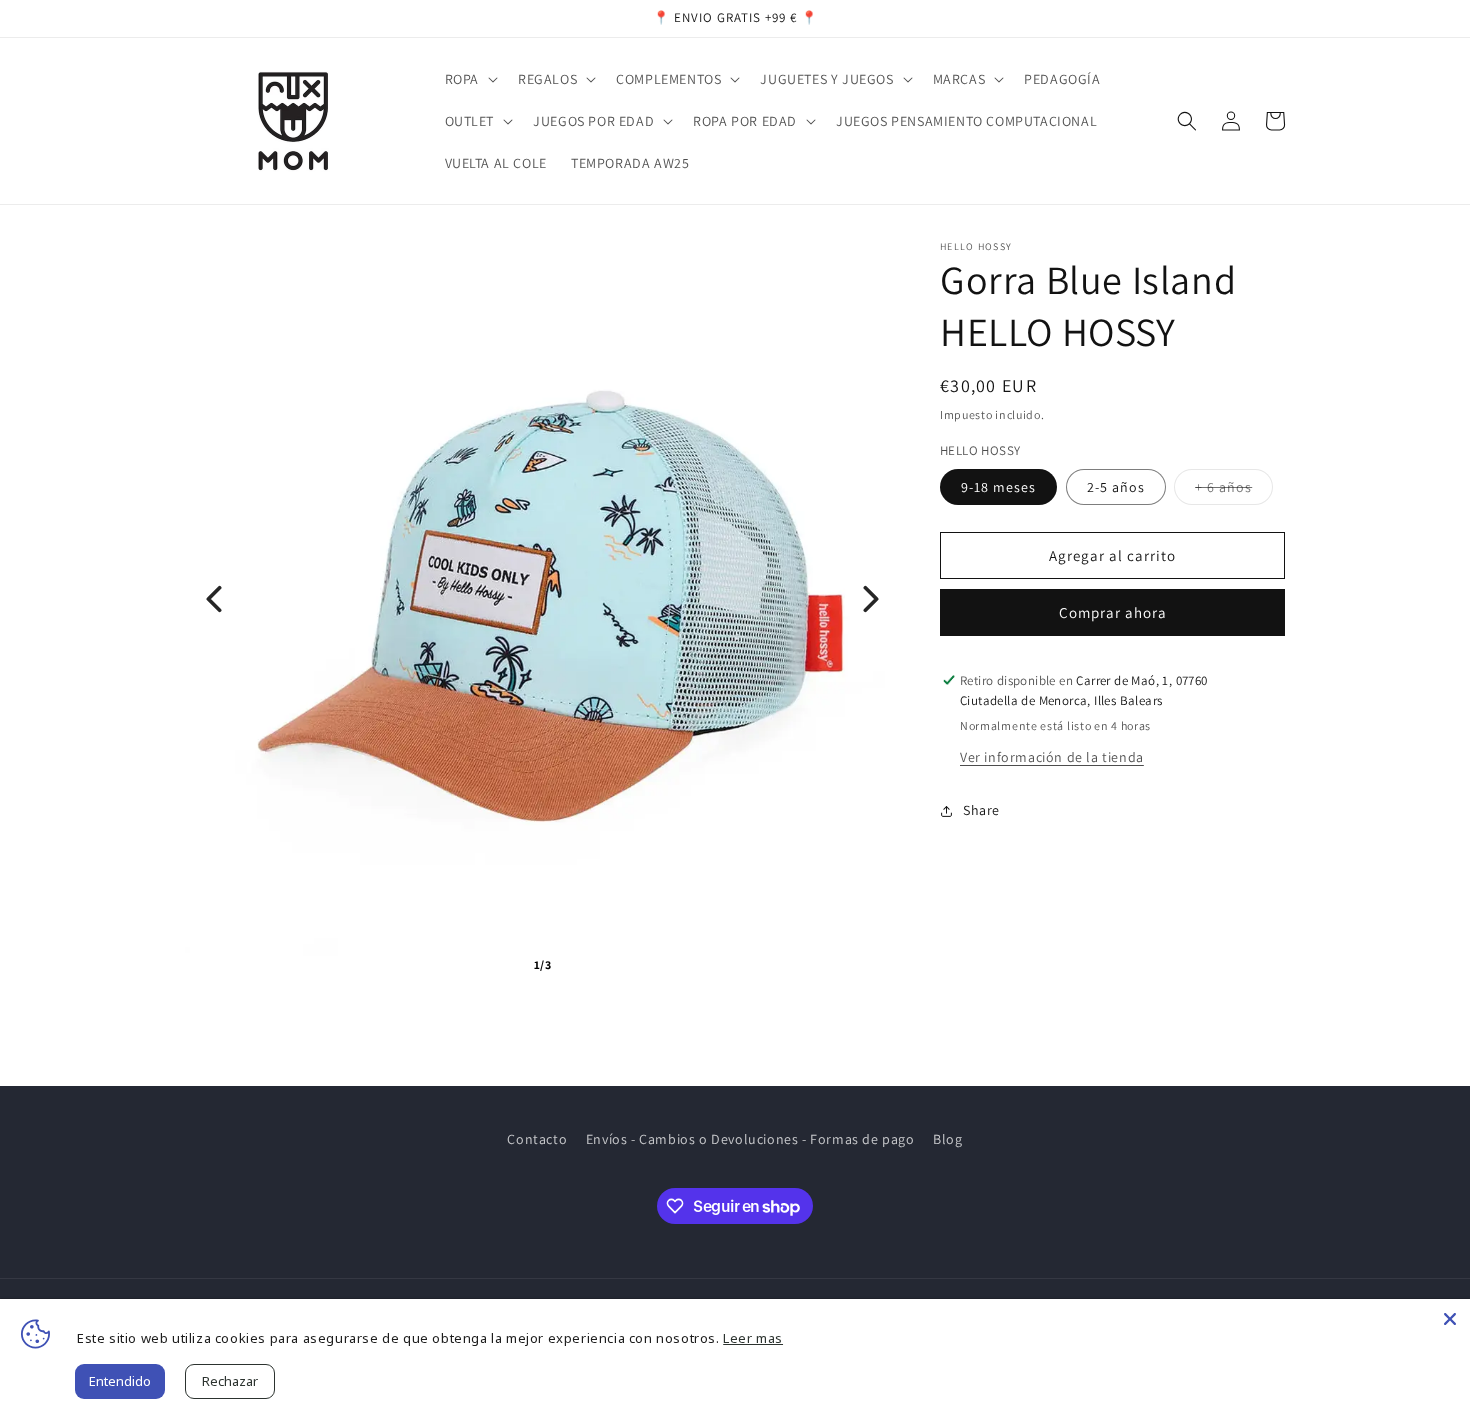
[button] (469, 79)
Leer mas (753, 1338)
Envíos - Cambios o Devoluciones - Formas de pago (750, 1139)
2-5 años (1116, 487)
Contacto (537, 1139)
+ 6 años (1234, 491)
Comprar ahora (1113, 612)
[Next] (871, 599)
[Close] (1450, 1319)
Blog (947, 1139)
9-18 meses (998, 487)
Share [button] (981, 810)
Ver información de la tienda (1052, 757)
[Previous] (214, 599)
